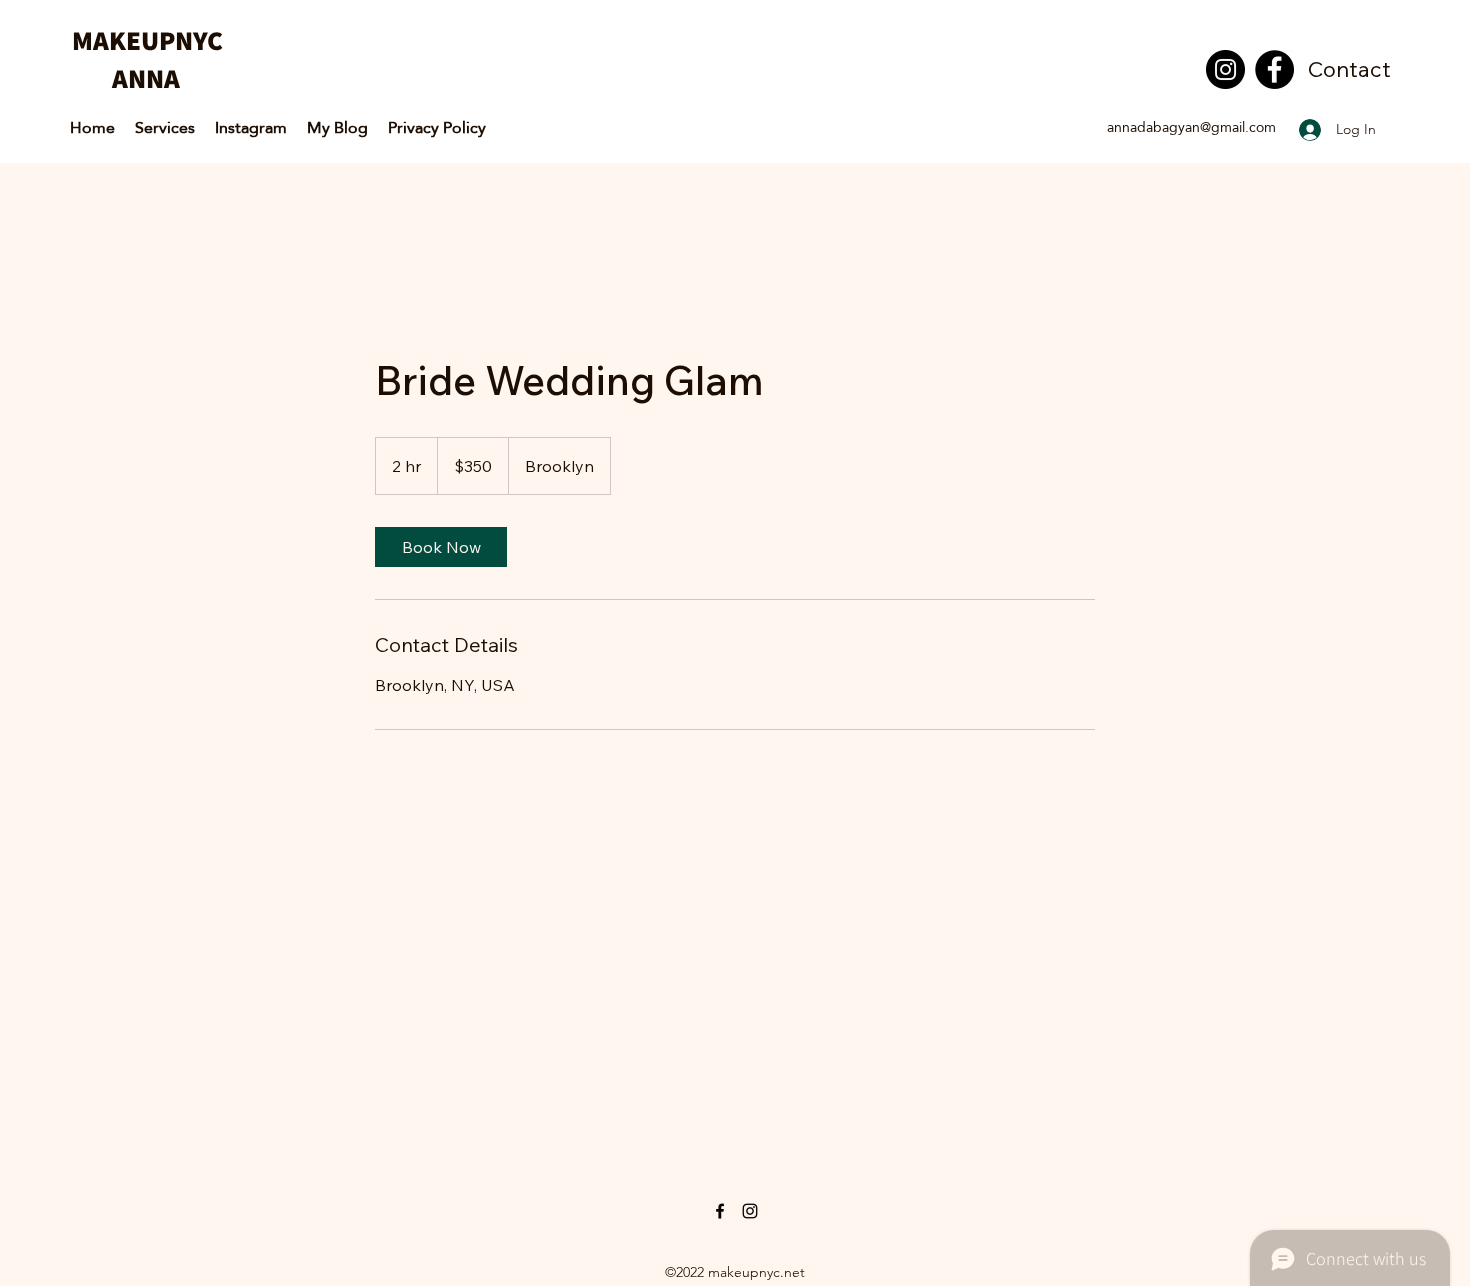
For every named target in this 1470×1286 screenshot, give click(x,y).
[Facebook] (1274, 69)
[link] (441, 547)
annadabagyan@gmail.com (1191, 127)
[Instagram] (1225, 69)
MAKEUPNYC (150, 40)
